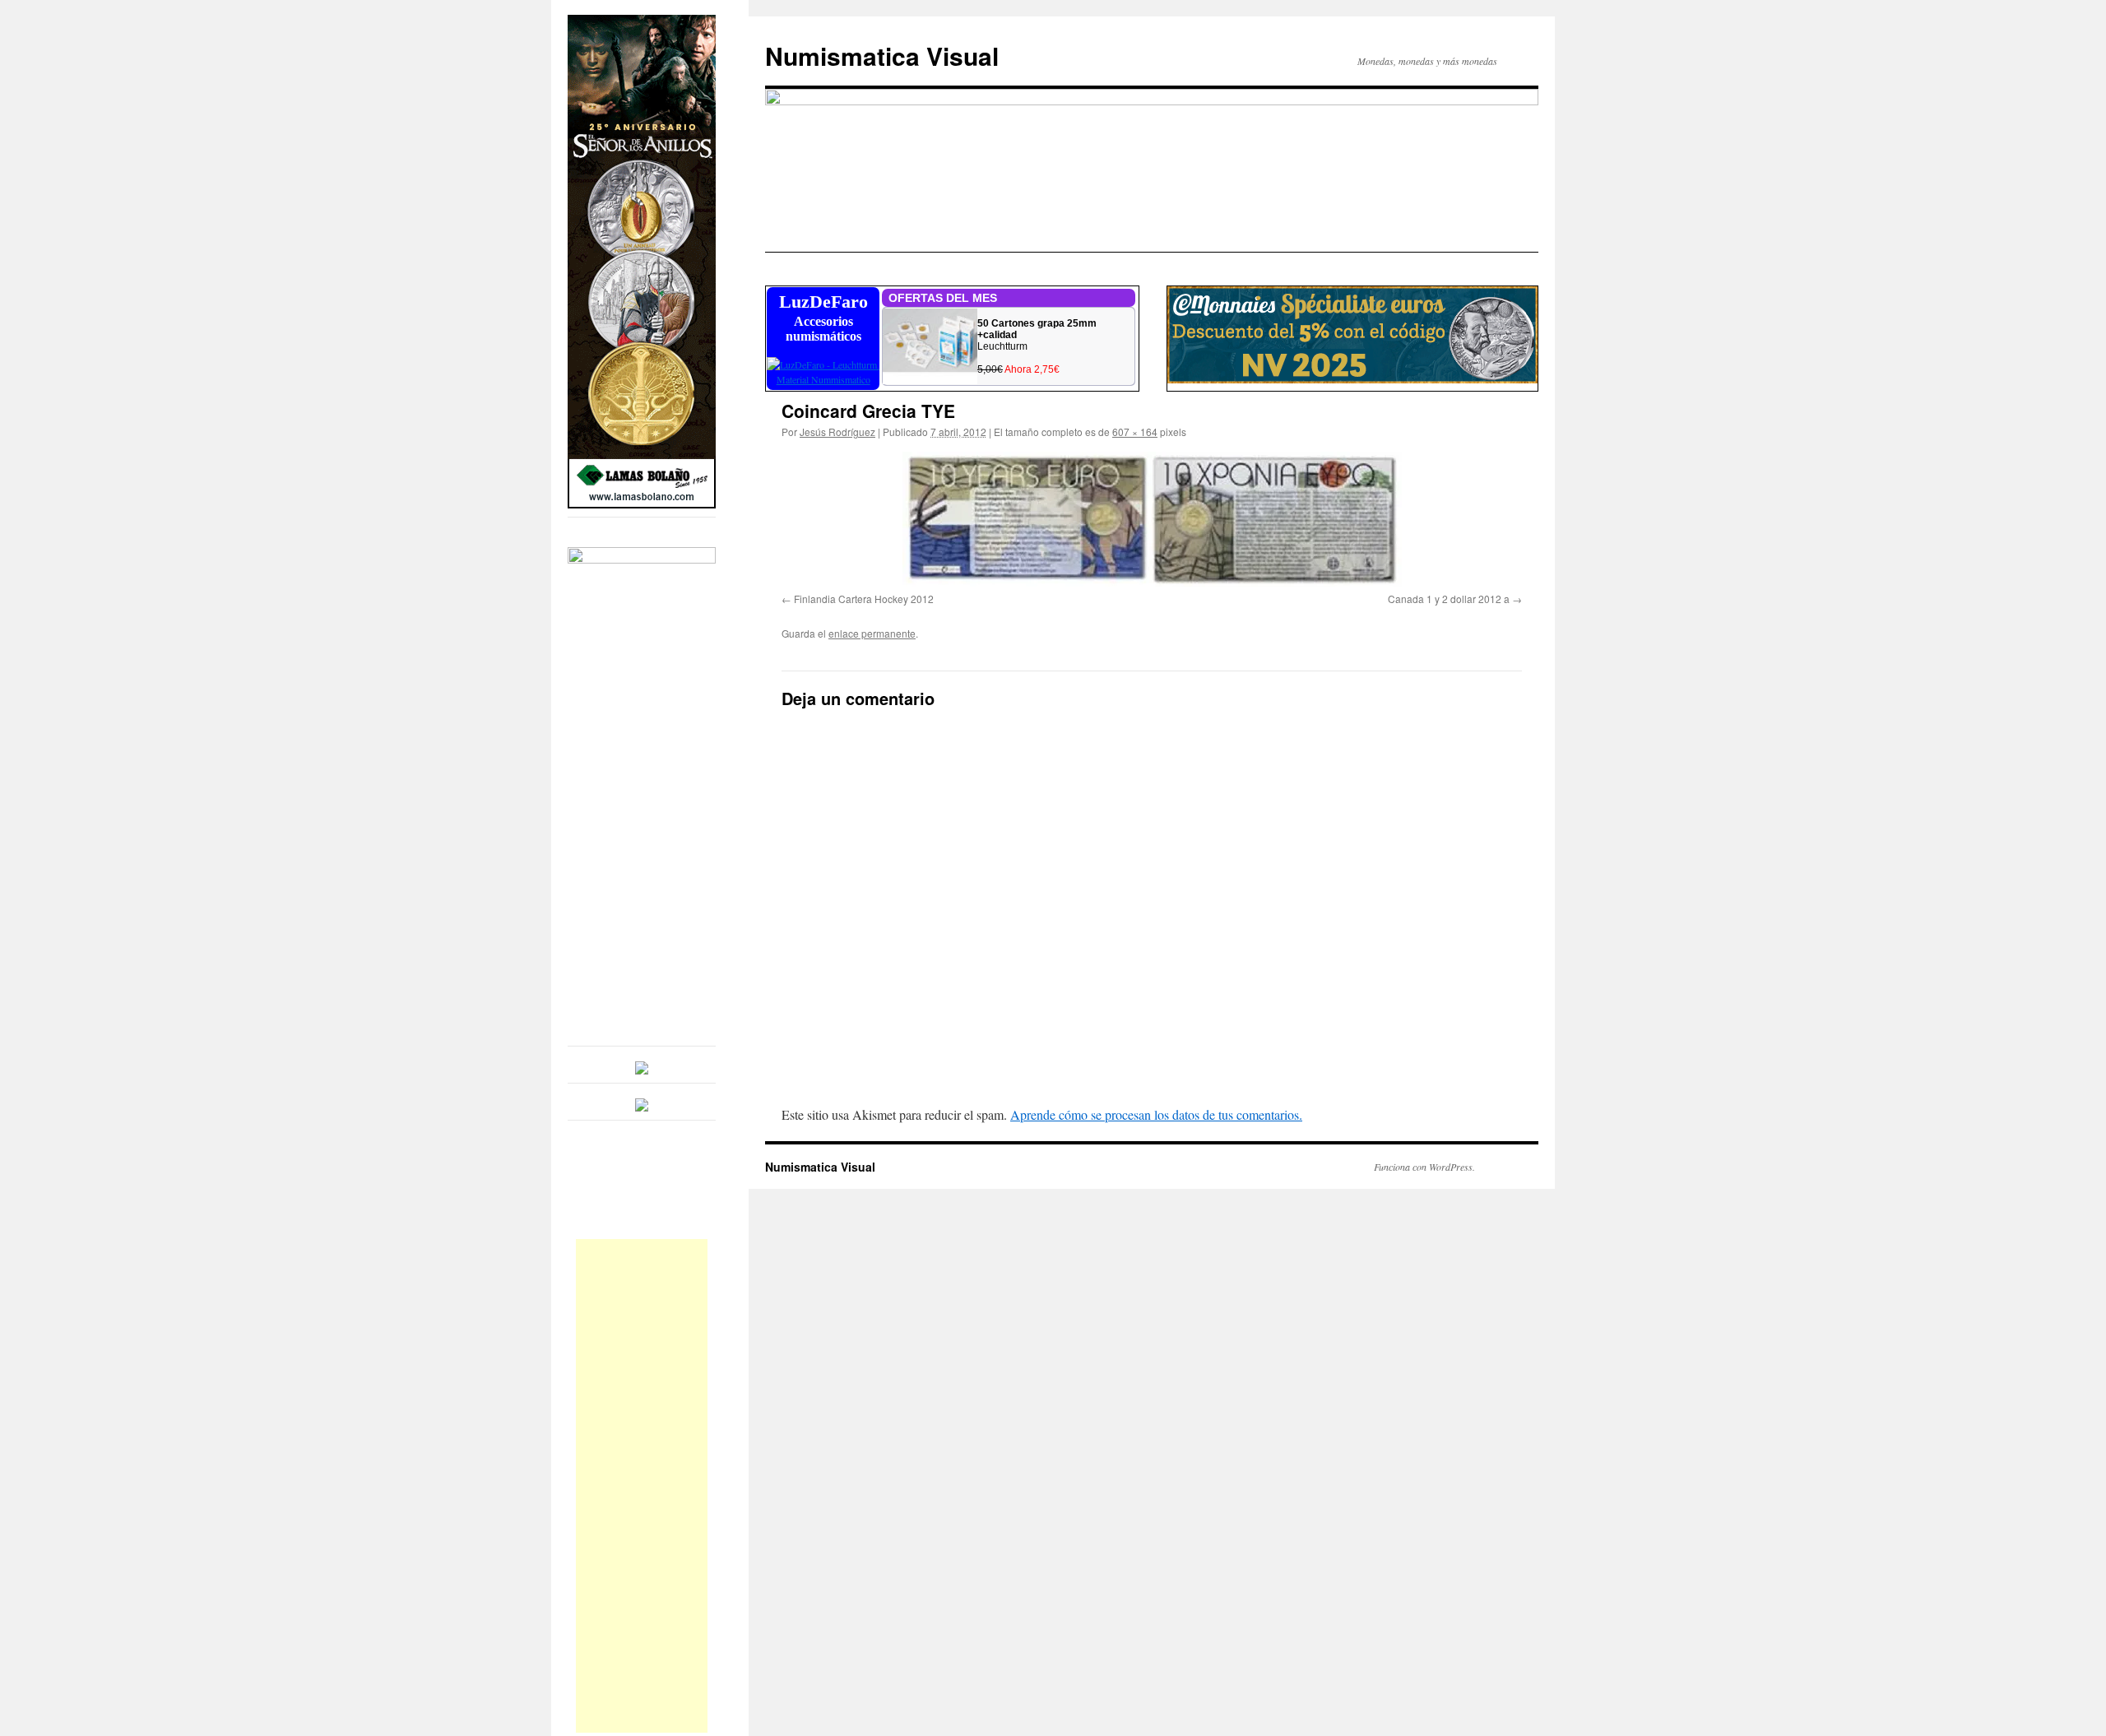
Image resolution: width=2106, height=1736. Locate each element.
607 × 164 (1135, 432)
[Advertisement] (642, 1486)
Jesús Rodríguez (837, 432)
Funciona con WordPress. (1424, 1167)
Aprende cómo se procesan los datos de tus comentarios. (1156, 1114)
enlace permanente (872, 633)
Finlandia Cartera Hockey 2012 (864, 599)
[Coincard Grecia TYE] (1152, 519)
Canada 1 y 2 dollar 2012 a (1449, 599)
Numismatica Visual (882, 56)
